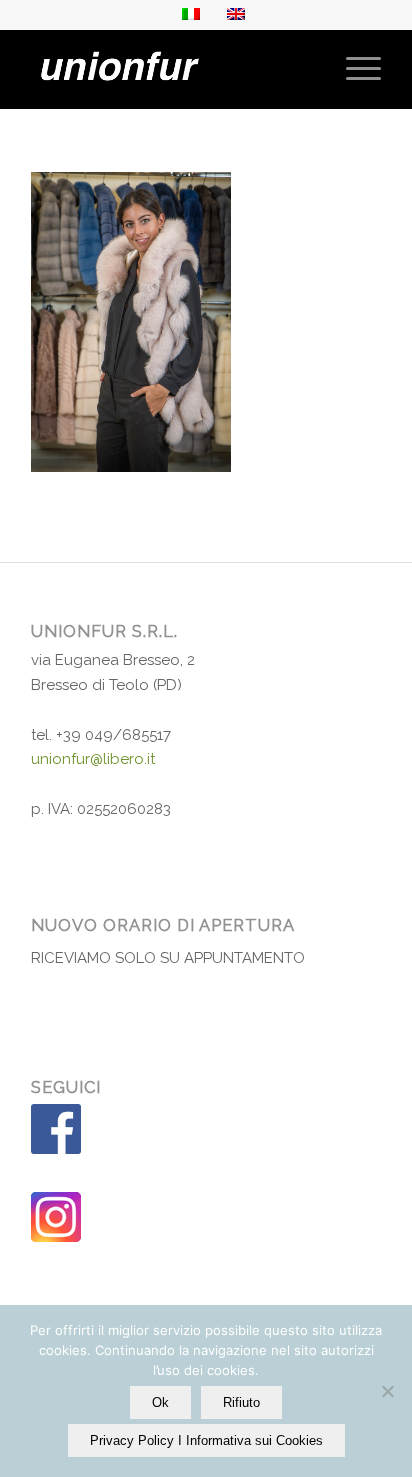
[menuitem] (353, 69)
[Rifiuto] (387, 1391)
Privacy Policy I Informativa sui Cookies (206, 1440)
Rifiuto (241, 1402)
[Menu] (353, 69)
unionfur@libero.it (93, 759)
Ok (160, 1402)
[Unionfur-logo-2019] (171, 69)
